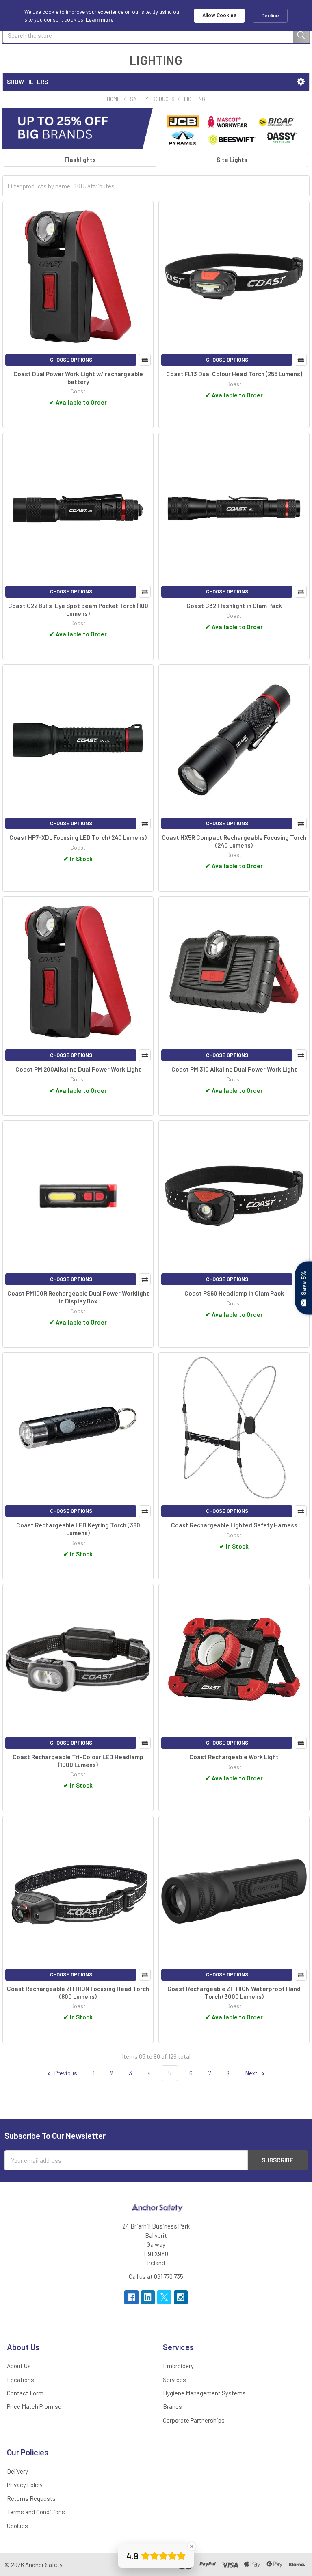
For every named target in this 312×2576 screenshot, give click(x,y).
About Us (19, 2366)
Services (174, 2380)
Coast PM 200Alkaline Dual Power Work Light (78, 1069)
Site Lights (232, 160)
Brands (172, 2406)
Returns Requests (31, 2498)
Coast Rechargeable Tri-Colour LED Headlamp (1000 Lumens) (78, 1761)
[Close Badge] (192, 2546)
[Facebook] (131, 2297)
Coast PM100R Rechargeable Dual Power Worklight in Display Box (78, 1297)
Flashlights (80, 160)
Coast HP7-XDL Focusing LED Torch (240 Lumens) (78, 837)
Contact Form (25, 2393)
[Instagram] (181, 2297)
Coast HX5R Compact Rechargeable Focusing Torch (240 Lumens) (234, 841)
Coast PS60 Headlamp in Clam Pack (234, 1293)
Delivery (17, 2471)
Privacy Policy (25, 2485)
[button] (301, 82)
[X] (164, 2297)
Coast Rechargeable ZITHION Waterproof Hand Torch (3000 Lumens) (234, 1992)
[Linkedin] (148, 2297)
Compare (145, 360)
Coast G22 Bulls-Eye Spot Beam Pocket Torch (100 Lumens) (78, 609)
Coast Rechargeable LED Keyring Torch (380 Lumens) (78, 1529)
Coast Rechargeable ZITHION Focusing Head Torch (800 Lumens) (78, 1992)
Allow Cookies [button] (219, 15)
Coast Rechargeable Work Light (234, 1757)
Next (252, 2073)
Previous (65, 2073)
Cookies (17, 2526)
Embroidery (178, 2366)
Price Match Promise (34, 2406)
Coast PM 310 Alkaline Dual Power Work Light (234, 1069)
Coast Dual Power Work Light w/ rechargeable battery (78, 378)
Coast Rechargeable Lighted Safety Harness (234, 1525)
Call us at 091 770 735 (156, 2276)
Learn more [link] (100, 19)
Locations (21, 2380)
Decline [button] (270, 15)
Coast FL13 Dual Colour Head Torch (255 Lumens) (234, 374)
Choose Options (71, 360)
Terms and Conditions (36, 2512)
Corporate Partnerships (194, 2420)
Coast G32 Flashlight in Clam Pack (234, 606)
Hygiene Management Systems (204, 2393)
